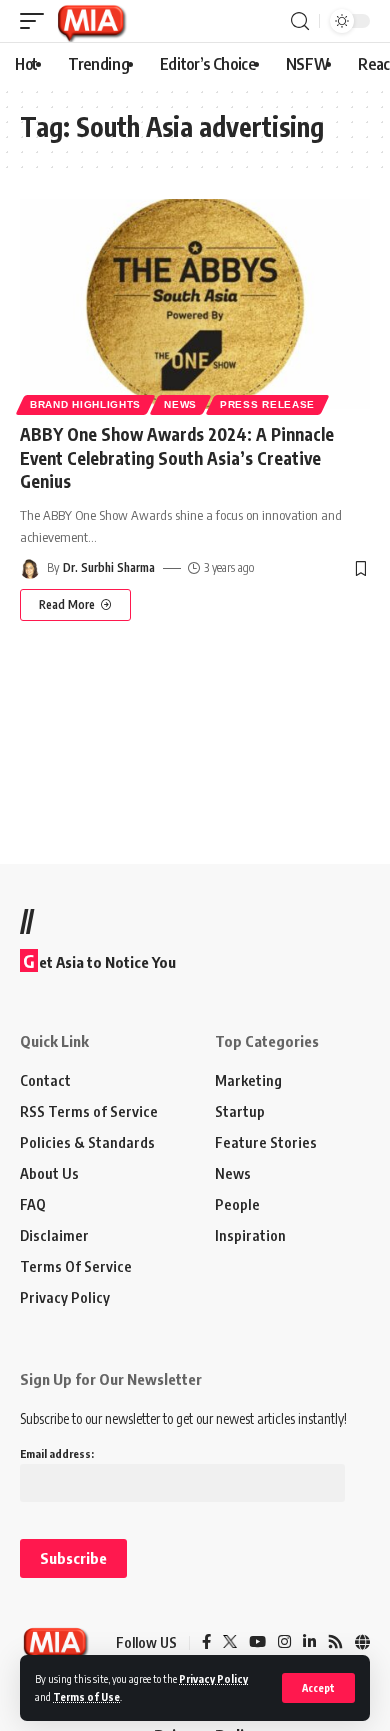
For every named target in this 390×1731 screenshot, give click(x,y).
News (180, 404)
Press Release (267, 404)
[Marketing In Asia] (91, 21)
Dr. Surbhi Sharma (109, 567)
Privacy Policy (213, 1678)
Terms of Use (86, 1696)
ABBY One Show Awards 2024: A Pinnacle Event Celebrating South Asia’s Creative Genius (177, 458)
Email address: (57, 1453)
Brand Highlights (85, 404)
